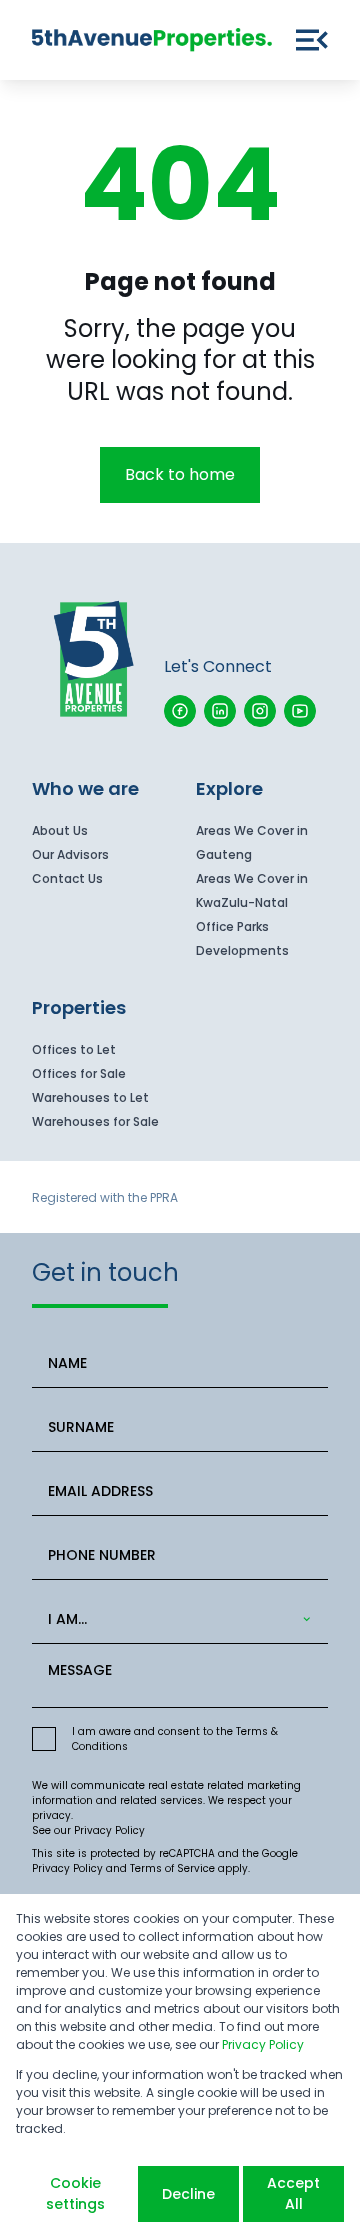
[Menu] (312, 40)
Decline (188, 2194)
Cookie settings (75, 2193)
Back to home (180, 474)
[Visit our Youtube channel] (300, 711)
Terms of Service (172, 1868)
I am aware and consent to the (175, 1739)
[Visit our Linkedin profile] (220, 711)
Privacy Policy (109, 1830)
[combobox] (176, 1619)
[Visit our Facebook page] (180, 711)
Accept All (293, 2193)
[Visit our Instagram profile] (260, 711)
